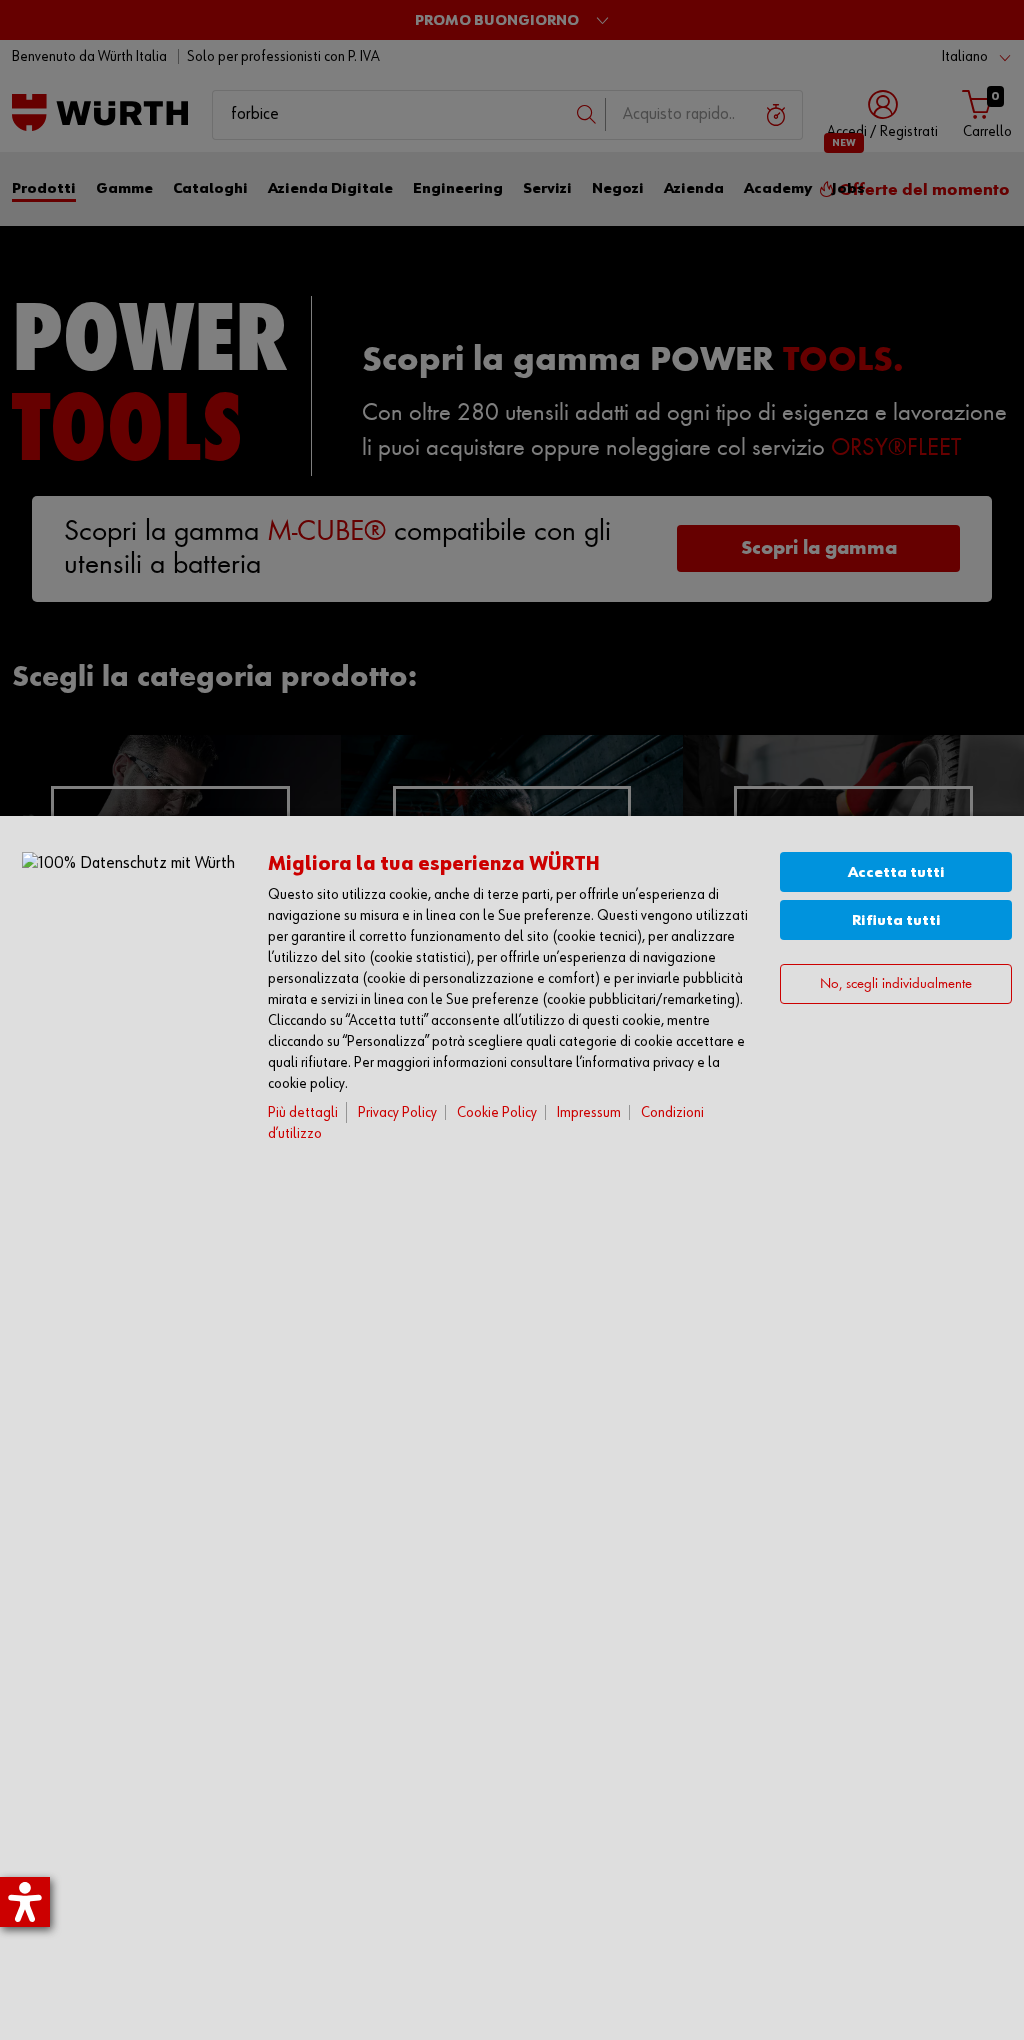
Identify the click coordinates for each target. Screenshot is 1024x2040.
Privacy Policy (397, 1112)
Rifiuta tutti (896, 920)
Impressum (589, 1112)
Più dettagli (303, 1112)
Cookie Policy (497, 1112)
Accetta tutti (896, 872)
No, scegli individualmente (896, 984)
